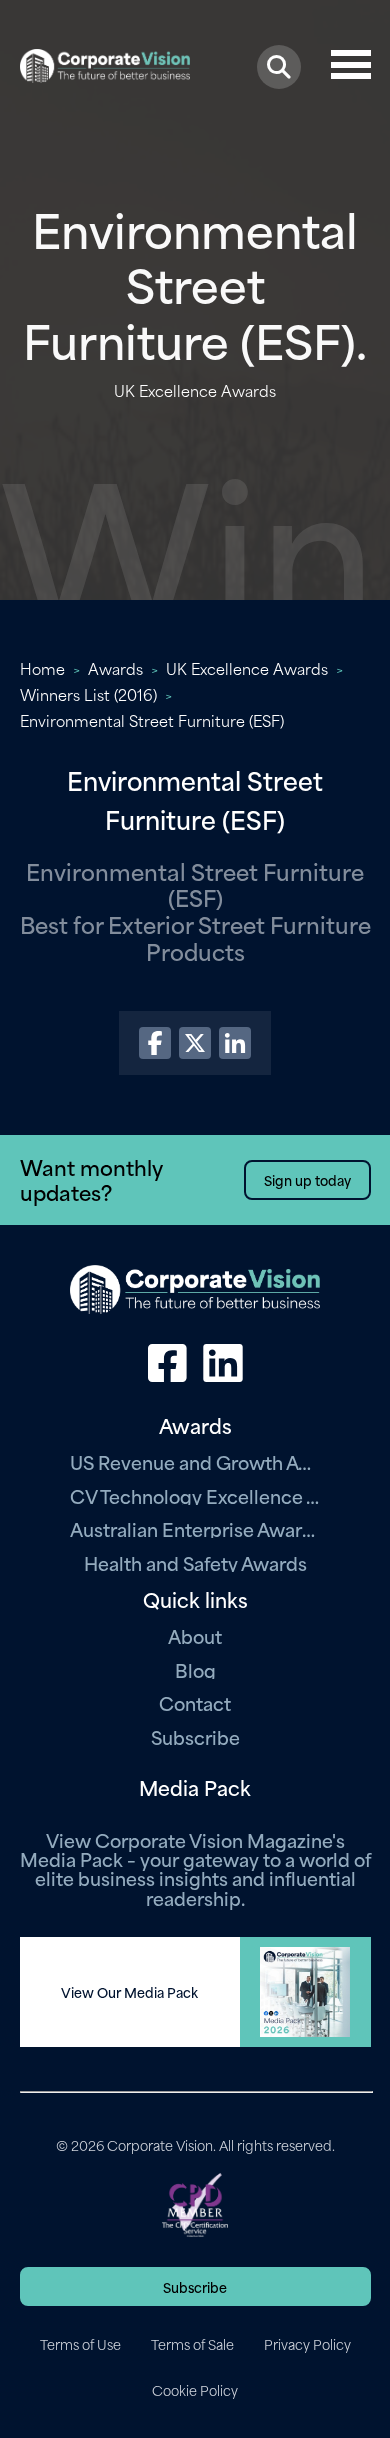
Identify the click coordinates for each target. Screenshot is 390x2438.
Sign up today (307, 1179)
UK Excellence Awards (247, 668)
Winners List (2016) (88, 694)
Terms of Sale (192, 2344)
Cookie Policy (195, 2390)
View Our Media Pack (129, 1992)
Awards (115, 668)
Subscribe (195, 1736)
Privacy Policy (307, 2344)
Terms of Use (80, 2344)
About (195, 1635)
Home (42, 668)
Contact (195, 1702)
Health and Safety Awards (195, 1562)
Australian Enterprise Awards (195, 1528)
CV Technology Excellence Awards (195, 1495)
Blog (195, 1669)
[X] (195, 1043)
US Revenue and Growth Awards (195, 1461)
